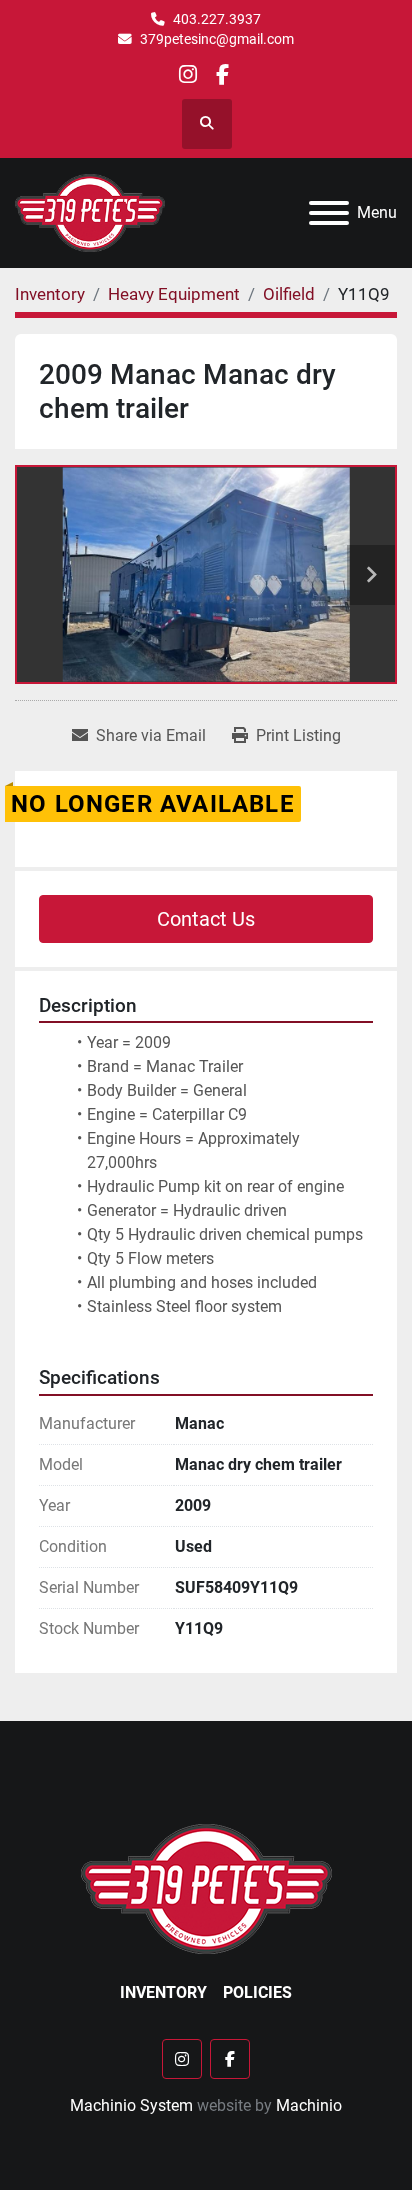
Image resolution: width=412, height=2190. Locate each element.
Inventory (163, 1992)
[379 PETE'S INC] (206, 1887)
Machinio (309, 2105)
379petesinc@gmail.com (217, 39)
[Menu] (329, 213)
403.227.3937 (217, 19)
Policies (257, 1992)
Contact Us (206, 919)
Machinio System (131, 2105)
